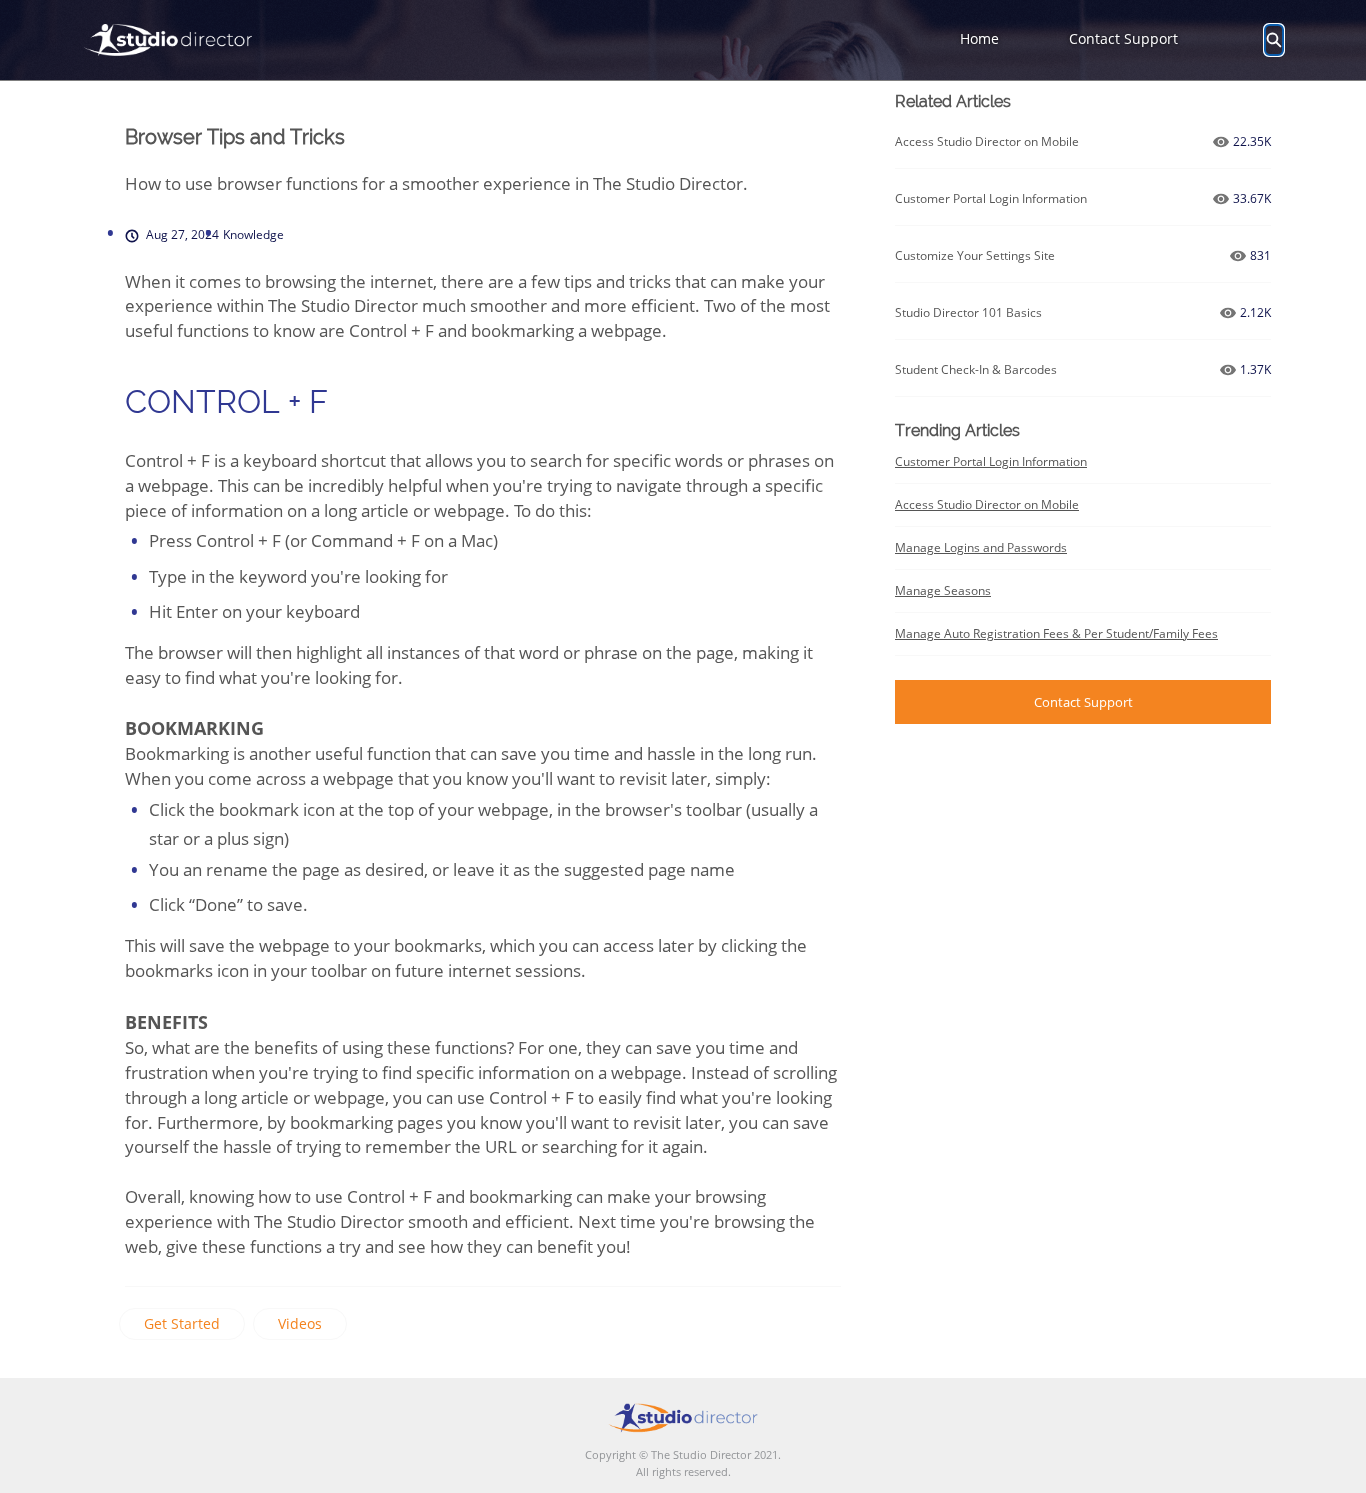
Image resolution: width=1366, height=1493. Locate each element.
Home (979, 38)
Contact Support (1123, 38)
